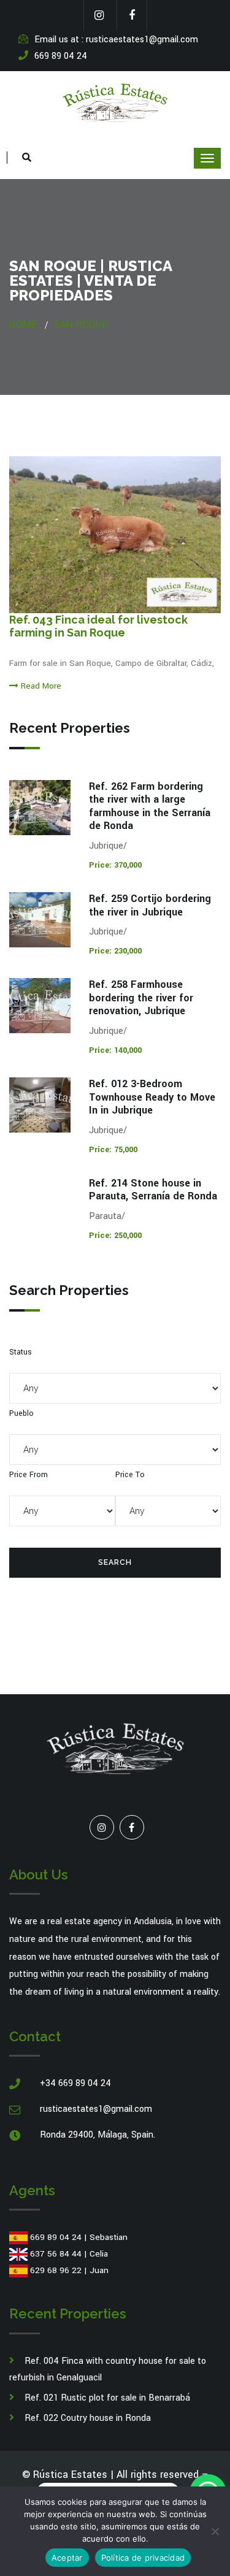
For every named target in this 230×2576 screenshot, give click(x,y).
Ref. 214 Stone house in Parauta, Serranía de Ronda (153, 1190)
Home (23, 325)
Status (21, 1352)
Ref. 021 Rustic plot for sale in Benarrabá (107, 2398)
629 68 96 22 (56, 2270)
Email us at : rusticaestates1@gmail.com (116, 40)
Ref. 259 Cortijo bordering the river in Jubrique (150, 905)
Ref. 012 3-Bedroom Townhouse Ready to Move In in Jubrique (152, 1097)
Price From (29, 1475)
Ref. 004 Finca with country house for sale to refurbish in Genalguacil (108, 2369)
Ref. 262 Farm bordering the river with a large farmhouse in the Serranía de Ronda (150, 806)
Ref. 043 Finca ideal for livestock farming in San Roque (98, 626)
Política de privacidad (143, 2558)
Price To (130, 1475)
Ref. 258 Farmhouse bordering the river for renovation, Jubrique (141, 998)
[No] (215, 2531)
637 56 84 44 (56, 2254)
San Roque (81, 325)
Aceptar (67, 2558)
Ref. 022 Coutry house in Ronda (88, 2418)
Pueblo (21, 1413)
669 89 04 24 (56, 2237)
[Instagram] (102, 1827)
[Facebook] (132, 1827)
